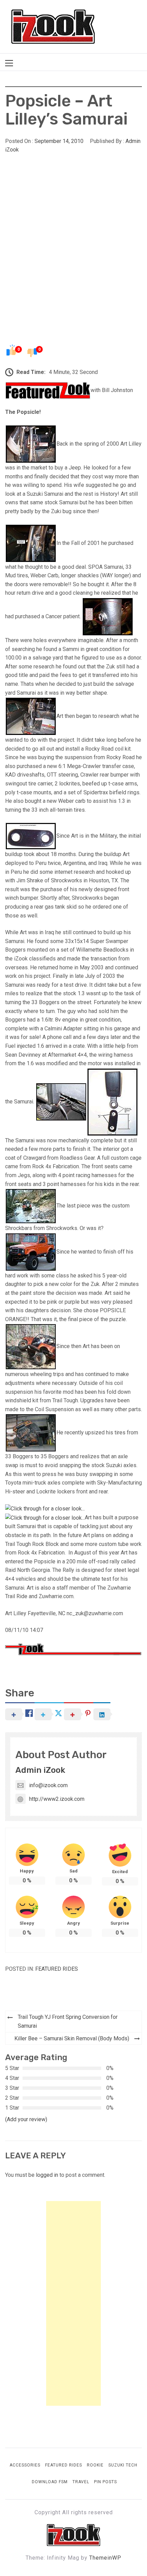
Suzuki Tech (123, 2465)
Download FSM (50, 2482)
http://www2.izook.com (57, 1799)
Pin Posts (105, 2482)
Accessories (25, 2465)
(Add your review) (26, 2119)
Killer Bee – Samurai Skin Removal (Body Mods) (72, 2038)
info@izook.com (48, 1785)
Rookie (95, 2465)
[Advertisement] (73, 233)
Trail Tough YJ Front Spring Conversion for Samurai (68, 2021)
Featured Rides (57, 1969)
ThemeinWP (105, 2558)
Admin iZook (40, 1770)
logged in (47, 2175)
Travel (81, 2482)
